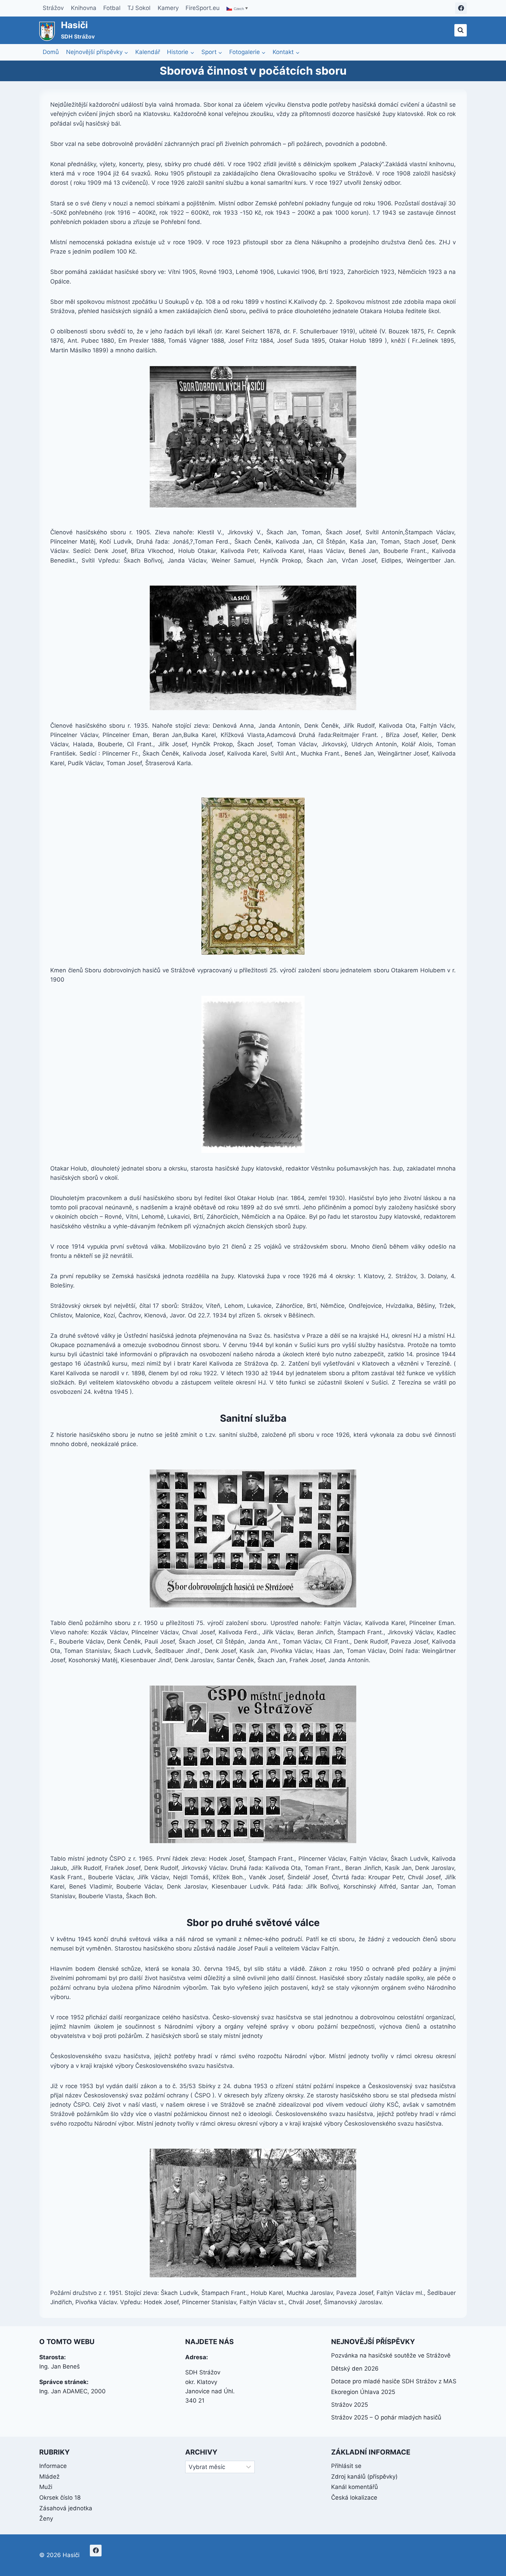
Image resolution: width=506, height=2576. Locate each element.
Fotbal (112, 8)
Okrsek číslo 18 (60, 2498)
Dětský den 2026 (355, 2369)
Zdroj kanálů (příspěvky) (364, 2477)
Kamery (168, 8)
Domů (51, 52)
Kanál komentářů (355, 2487)
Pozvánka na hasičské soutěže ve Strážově (391, 2355)
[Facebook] (461, 8)
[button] (238, 8)
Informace (53, 2466)
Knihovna (84, 8)
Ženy (46, 2519)
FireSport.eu (203, 8)
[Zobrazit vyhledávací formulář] (461, 30)
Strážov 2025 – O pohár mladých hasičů (386, 2417)
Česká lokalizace (354, 2498)
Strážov (53, 8)
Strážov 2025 (350, 2405)
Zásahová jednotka (66, 2508)
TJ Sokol (139, 8)
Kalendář (148, 52)
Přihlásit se (346, 2466)
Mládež (49, 2477)
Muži (46, 2487)
